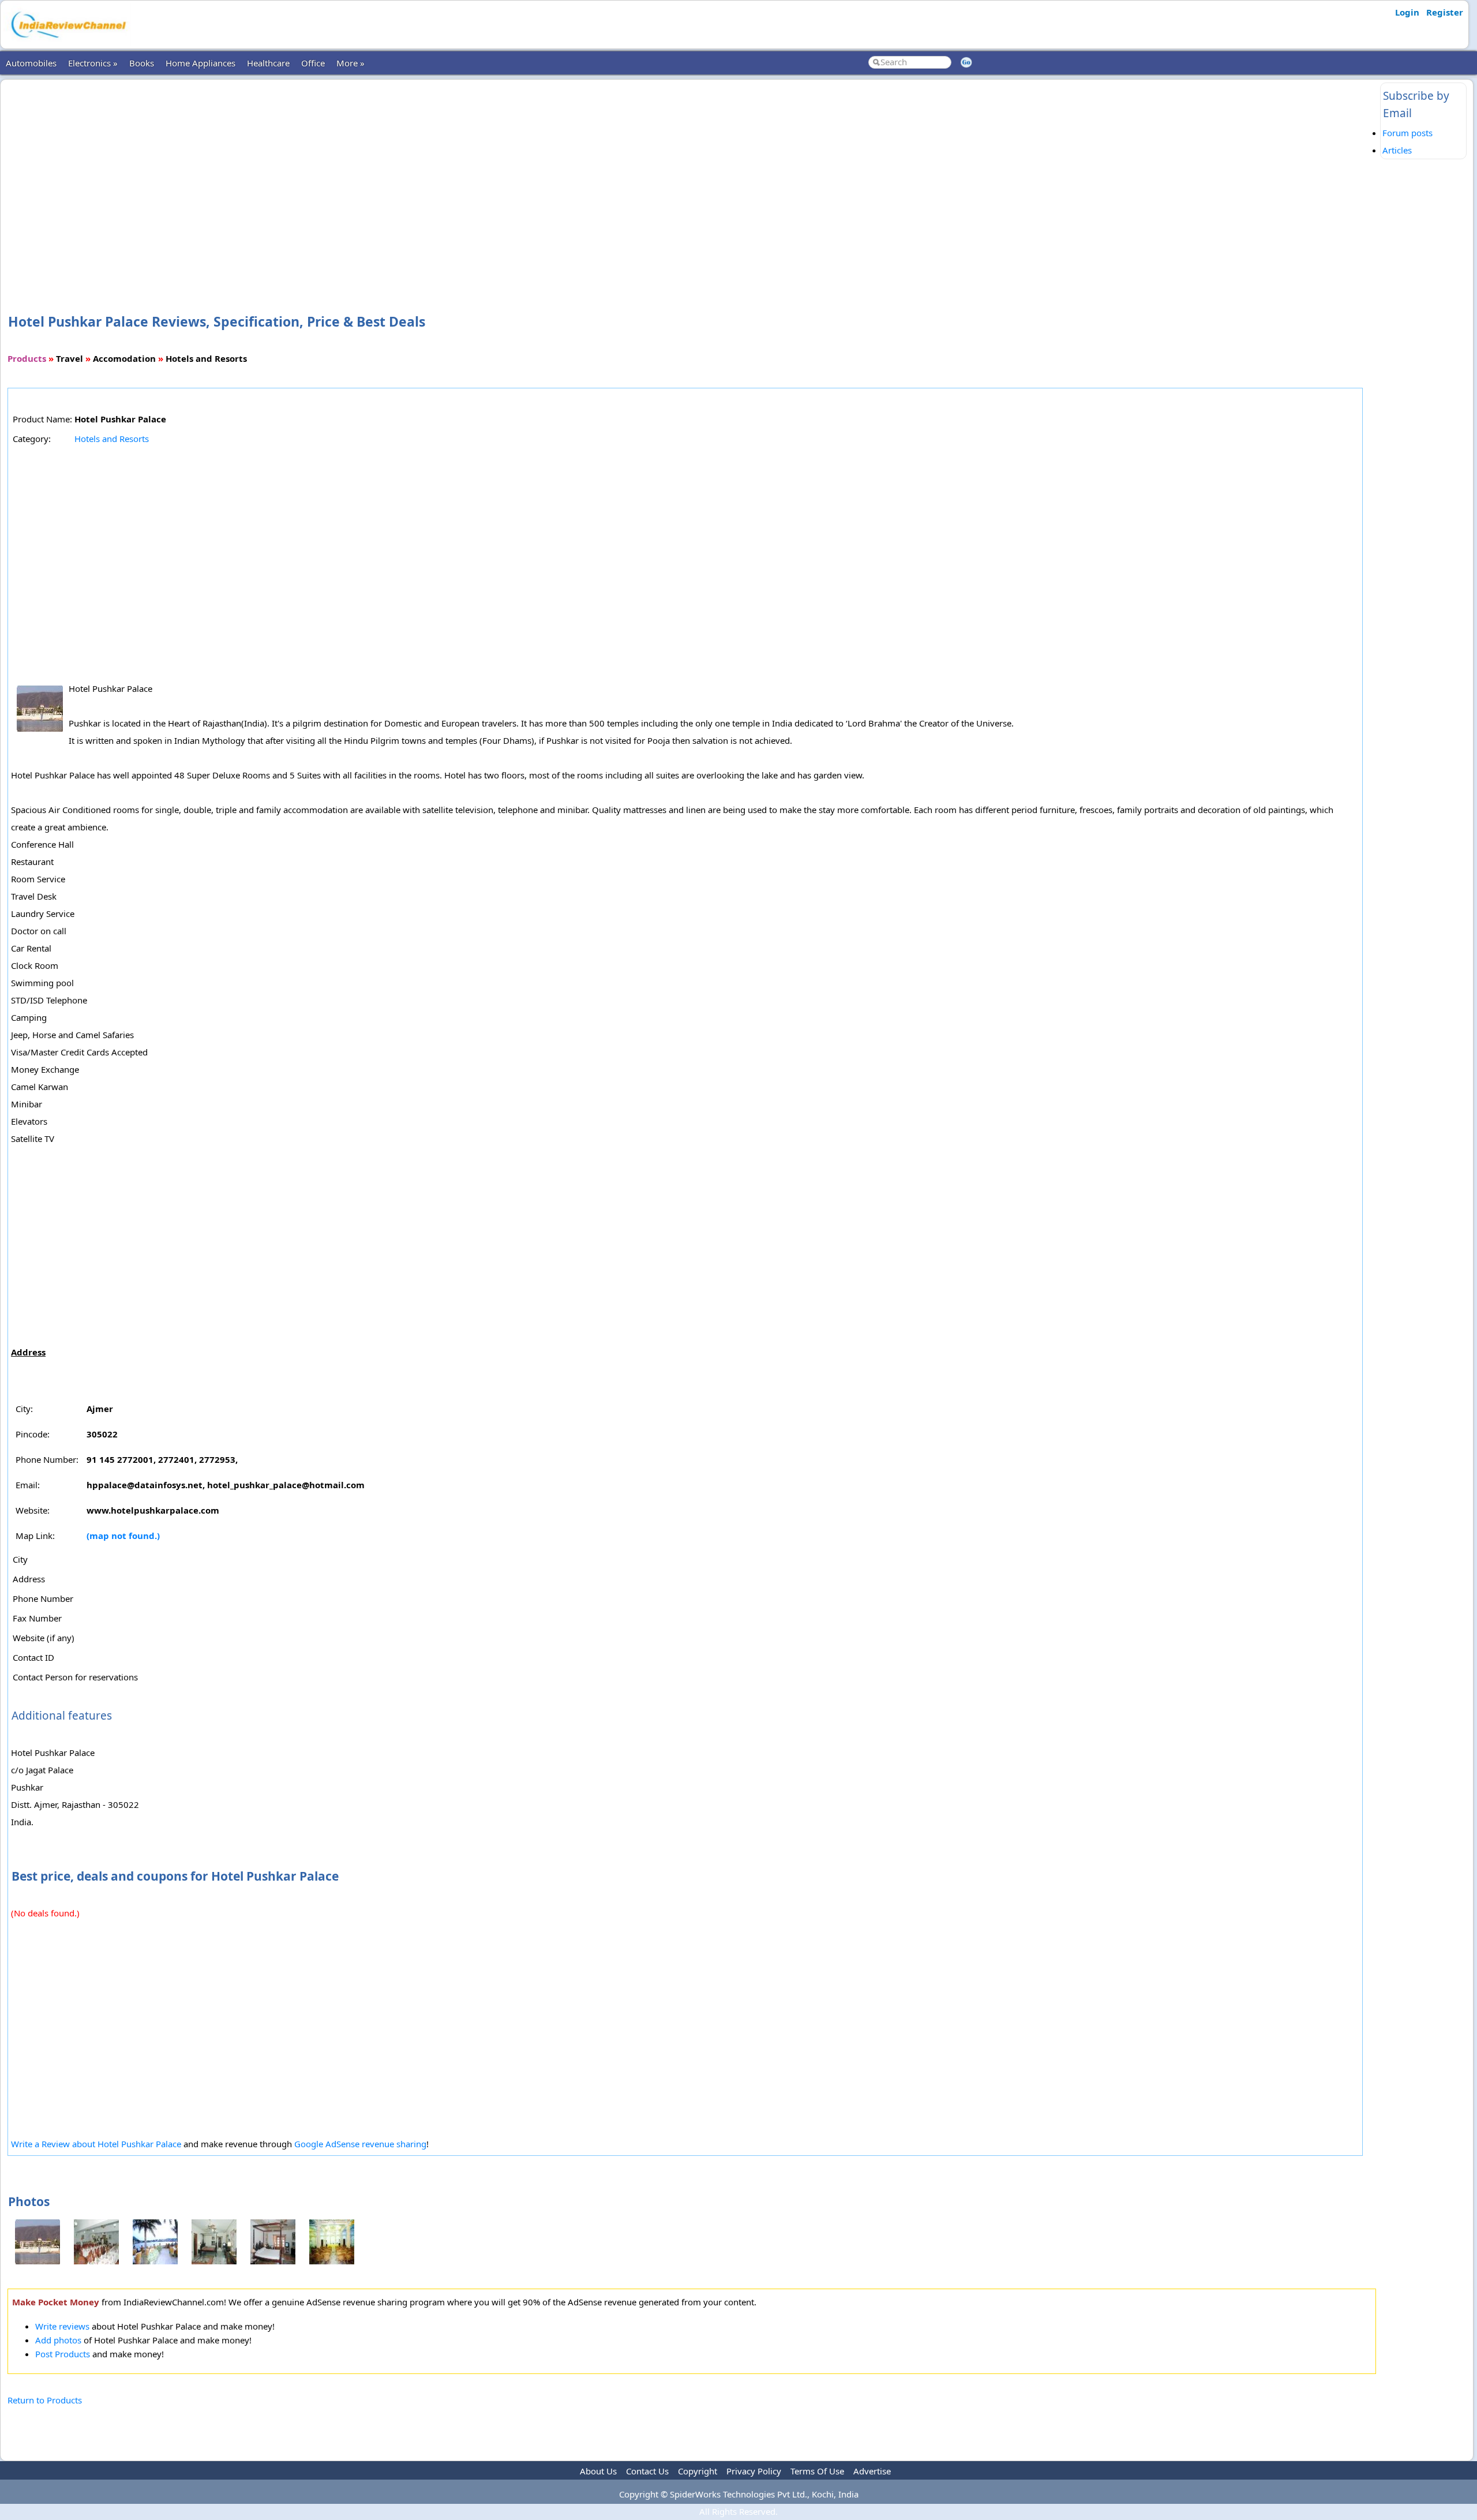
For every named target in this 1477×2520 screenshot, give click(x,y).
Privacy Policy (754, 2471)
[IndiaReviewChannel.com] (67, 42)
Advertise (872, 2471)
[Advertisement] (692, 178)
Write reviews (62, 2326)
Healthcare (268, 63)
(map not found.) (123, 1536)
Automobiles (31, 63)
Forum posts (1407, 133)
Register (1445, 12)
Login (1407, 12)
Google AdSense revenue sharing (360, 2144)
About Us (598, 2471)
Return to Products (45, 2400)
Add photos (58, 2340)
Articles (1397, 150)
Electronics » (93, 63)
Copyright (698, 2471)
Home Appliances (200, 63)
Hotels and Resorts (112, 439)
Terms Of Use (817, 2471)
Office (313, 63)
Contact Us (647, 2471)
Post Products (63, 2354)
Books (142, 63)
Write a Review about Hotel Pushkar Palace (96, 2144)
